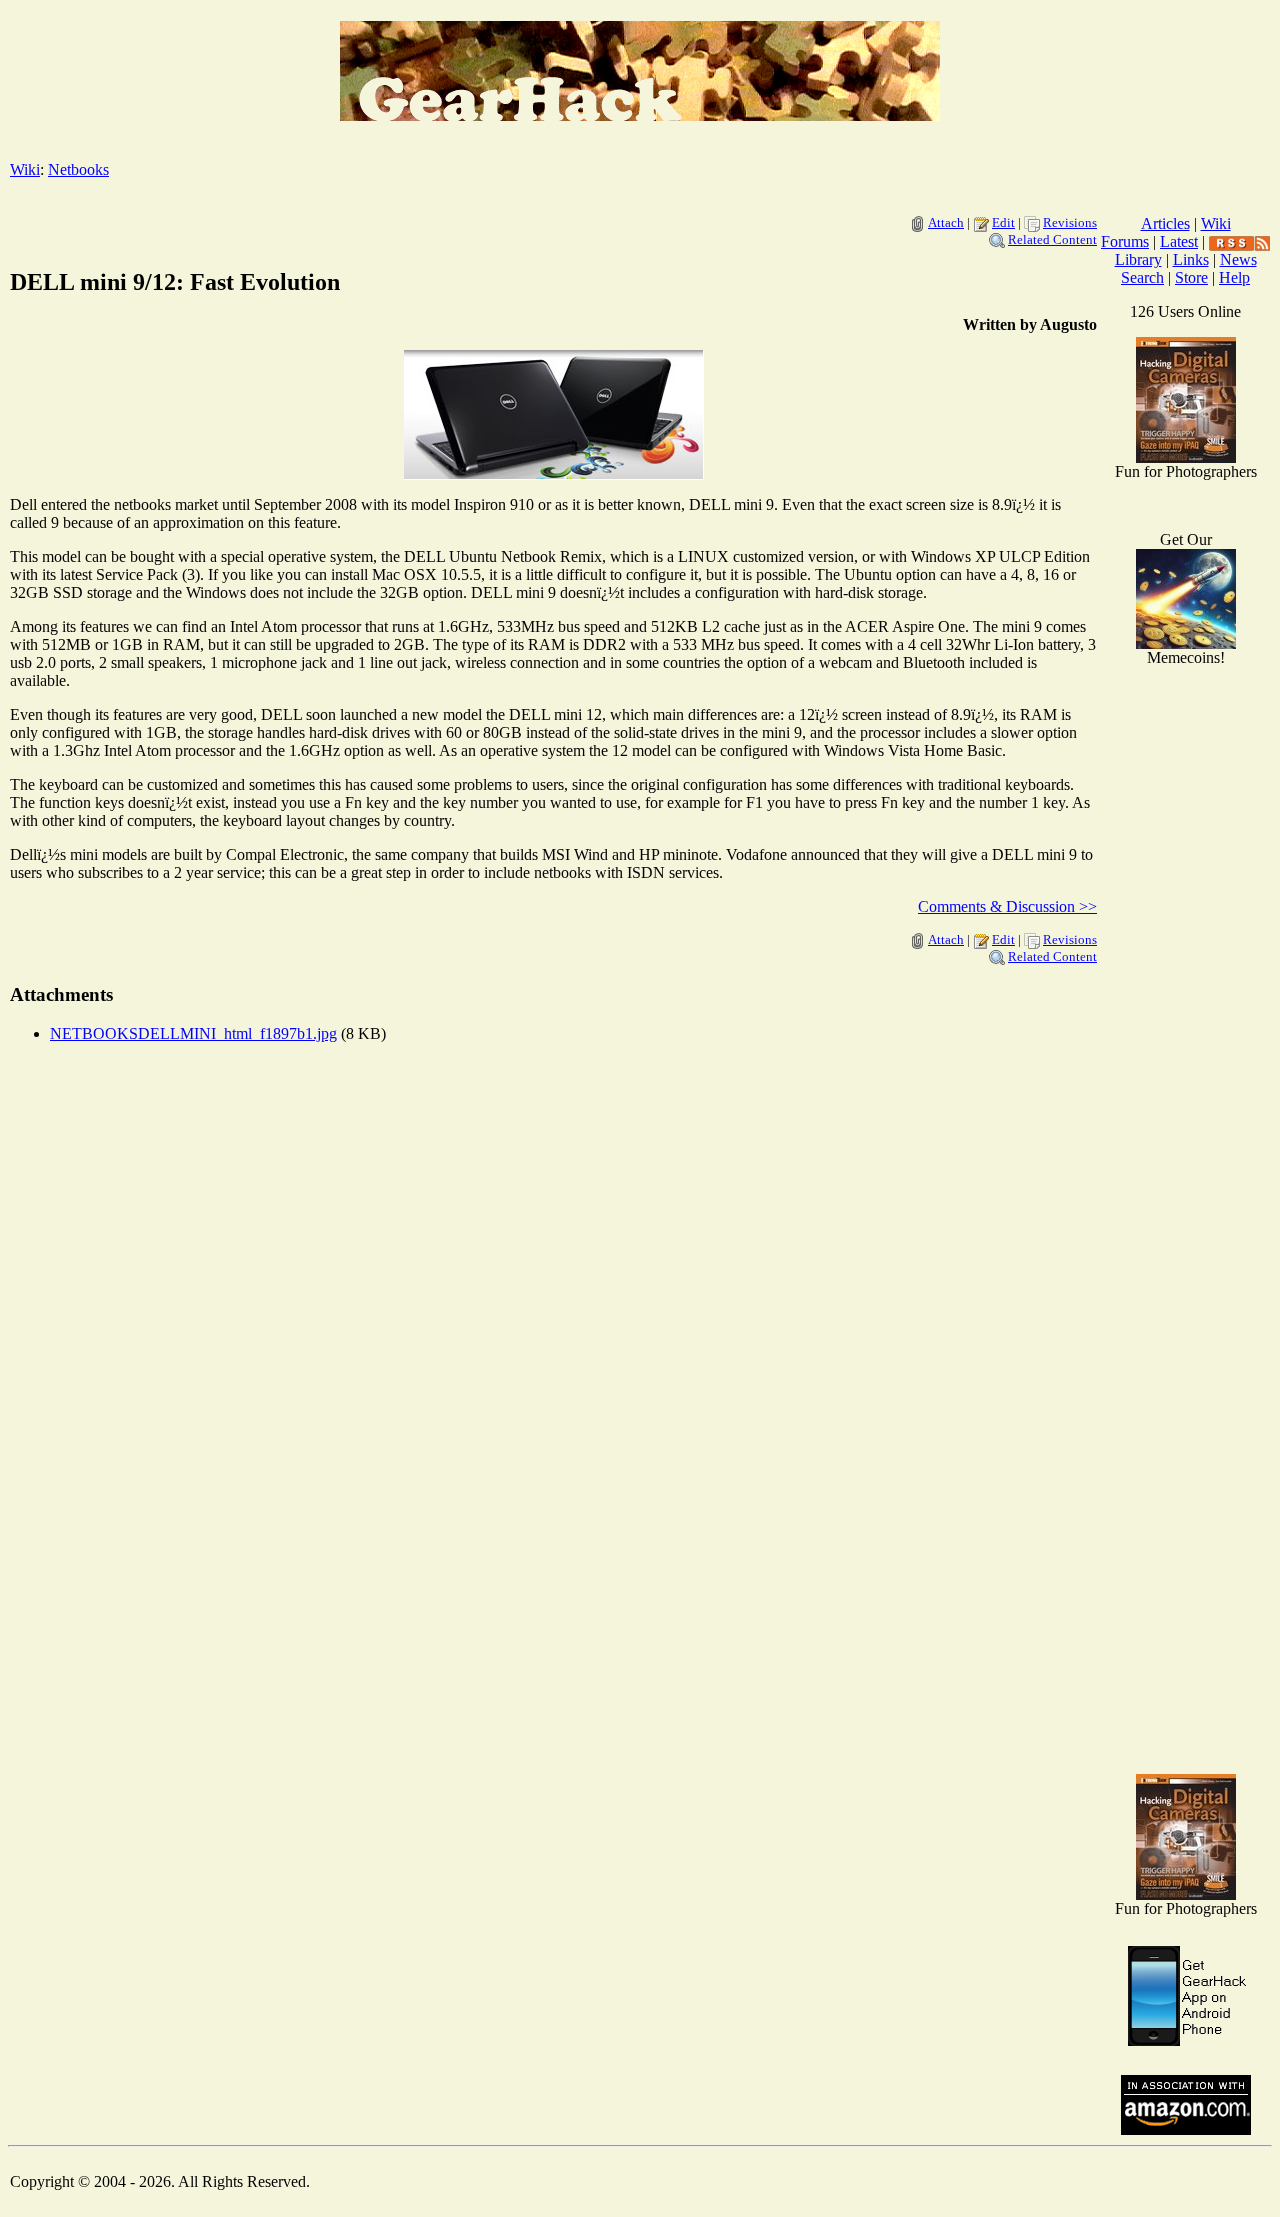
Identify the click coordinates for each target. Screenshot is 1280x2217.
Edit (1003, 222)
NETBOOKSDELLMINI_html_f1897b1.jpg (193, 1033)
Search (1142, 277)
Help (1234, 277)
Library (1138, 259)
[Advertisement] (1186, 1440)
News (1238, 259)
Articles (1165, 223)
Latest (1179, 241)
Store (1191, 277)
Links (1191, 259)
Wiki (25, 169)
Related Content (1052, 239)
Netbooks (78, 169)
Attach (946, 222)
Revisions (1070, 222)
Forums (1125, 241)
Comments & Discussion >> (1007, 906)
